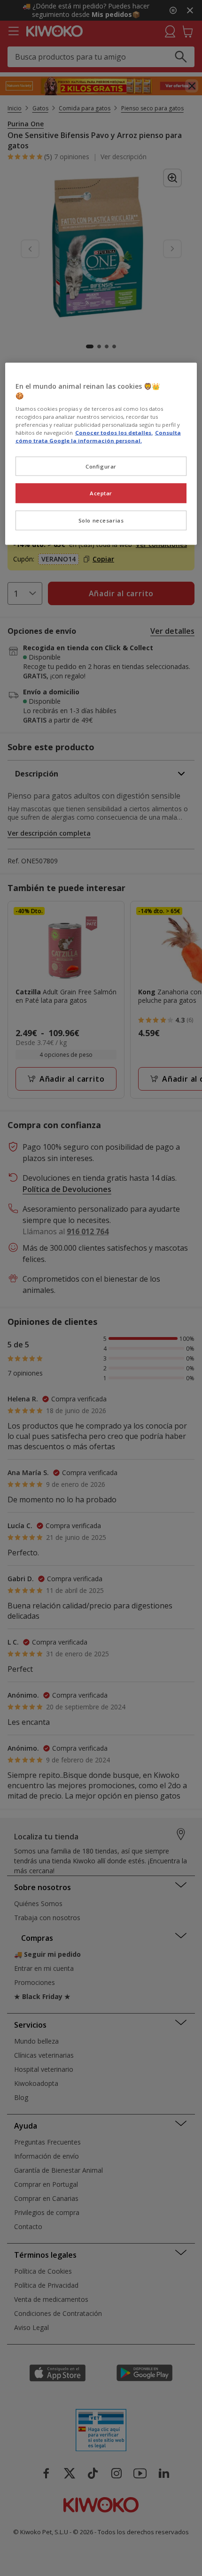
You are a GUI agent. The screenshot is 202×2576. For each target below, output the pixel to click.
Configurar (101, 466)
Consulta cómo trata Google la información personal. (98, 437)
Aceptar (101, 493)
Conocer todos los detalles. (114, 433)
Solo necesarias (101, 520)
